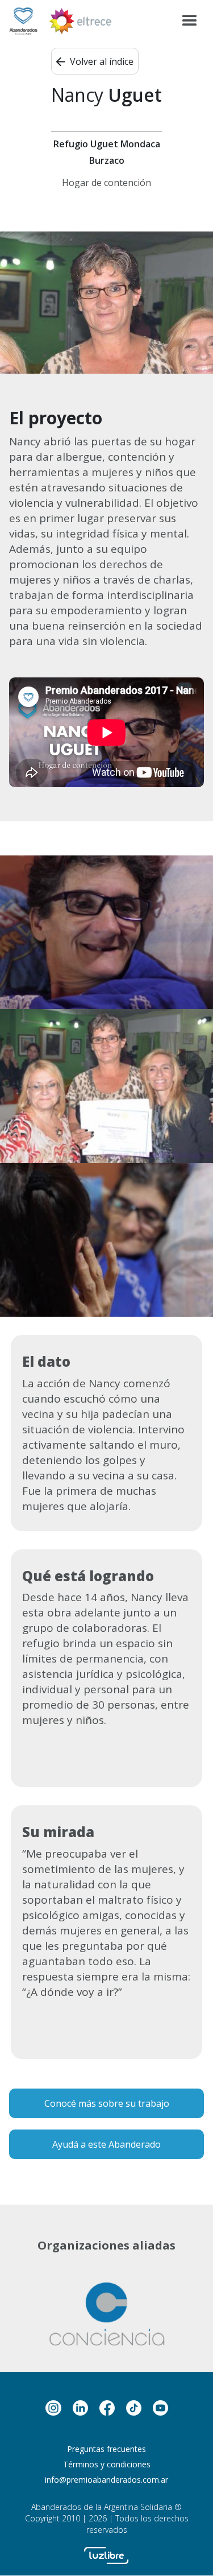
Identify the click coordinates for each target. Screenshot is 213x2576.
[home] (23, 21)
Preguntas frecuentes (106, 2449)
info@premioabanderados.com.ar (106, 2480)
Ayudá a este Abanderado (106, 2144)
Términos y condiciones (107, 2464)
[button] (190, 21)
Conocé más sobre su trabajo (107, 2103)
